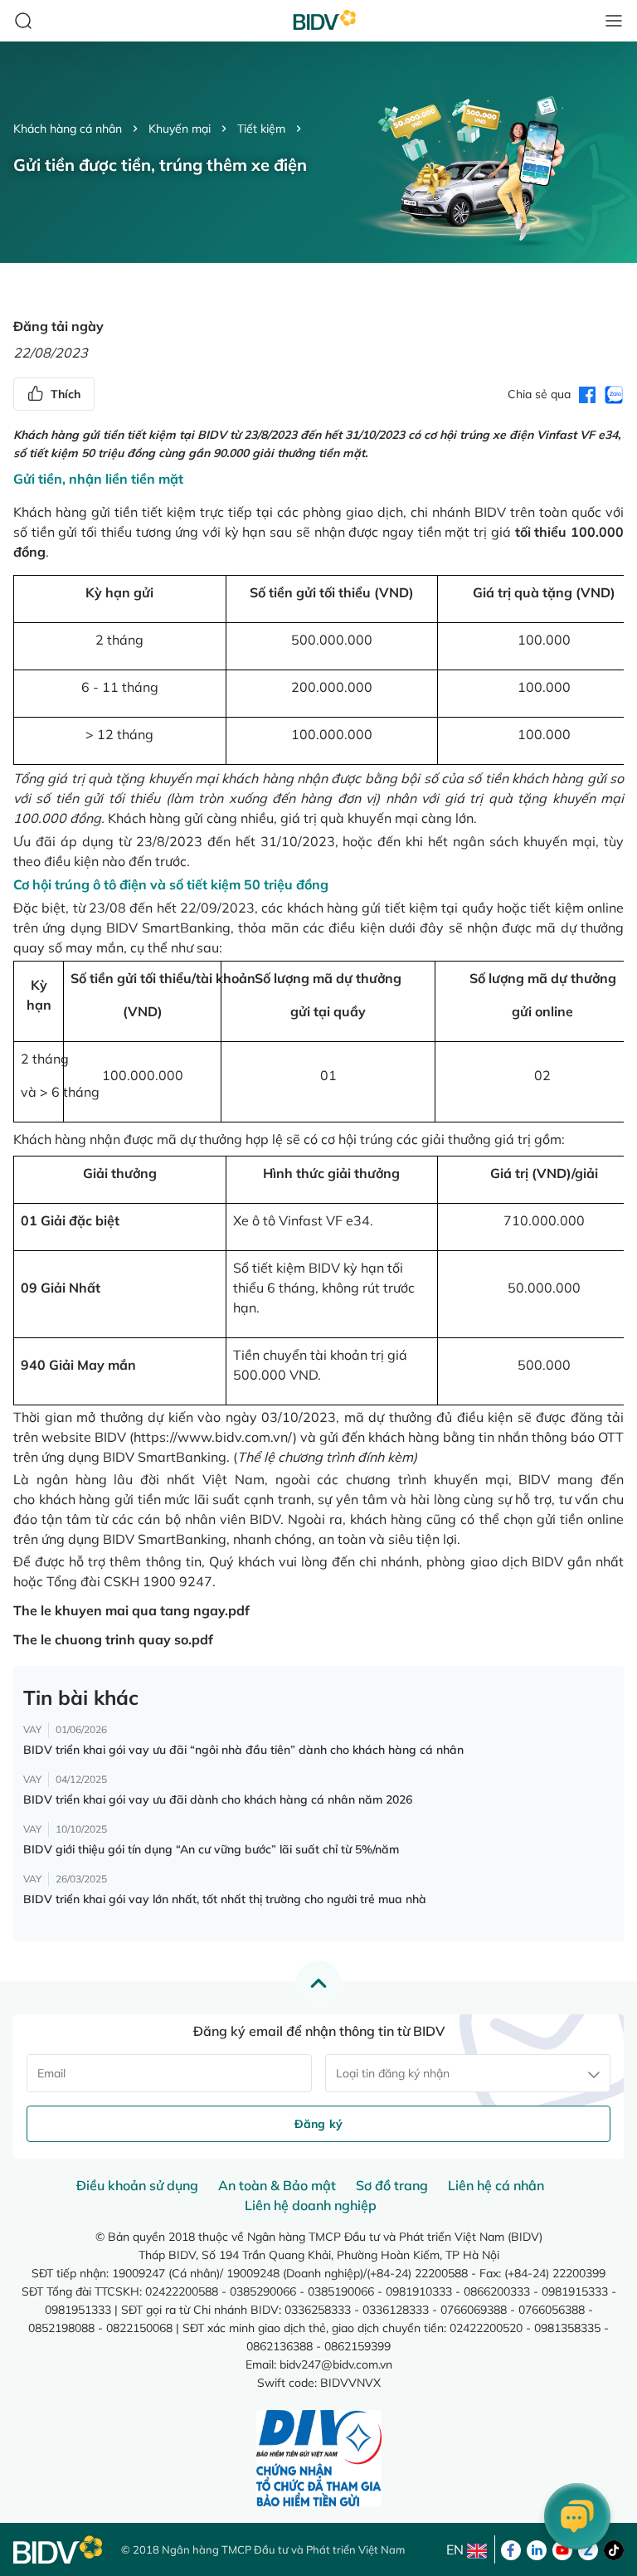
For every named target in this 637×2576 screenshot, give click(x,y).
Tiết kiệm (261, 129)
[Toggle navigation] (614, 21)
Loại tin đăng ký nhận (393, 2073)
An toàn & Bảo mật (277, 2185)
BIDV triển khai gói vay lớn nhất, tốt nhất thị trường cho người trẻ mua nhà (225, 1899)
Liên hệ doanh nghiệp (311, 2205)
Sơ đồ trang (392, 2185)
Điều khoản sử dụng (137, 2185)
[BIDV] (59, 2550)
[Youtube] (562, 2549)
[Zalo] (588, 2549)
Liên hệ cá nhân (496, 2185)
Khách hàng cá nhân (68, 129)
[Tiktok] (614, 2549)
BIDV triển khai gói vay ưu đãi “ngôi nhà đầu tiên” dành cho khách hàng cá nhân (243, 1750)
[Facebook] (511, 2549)
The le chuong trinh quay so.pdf (113, 1639)
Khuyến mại (180, 129)
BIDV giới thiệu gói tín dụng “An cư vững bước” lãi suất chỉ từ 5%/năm (211, 1849)
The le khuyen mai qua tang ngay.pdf (131, 1610)
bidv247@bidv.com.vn (336, 2364)
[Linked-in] (537, 2549)
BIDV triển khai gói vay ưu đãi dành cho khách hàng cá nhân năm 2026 (218, 1799)
